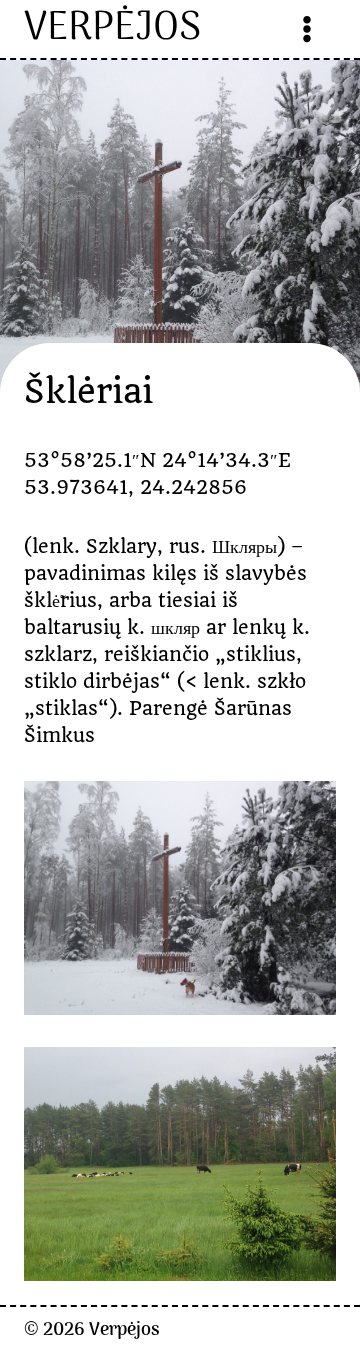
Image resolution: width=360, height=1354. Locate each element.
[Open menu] (307, 29)
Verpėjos (124, 1330)
